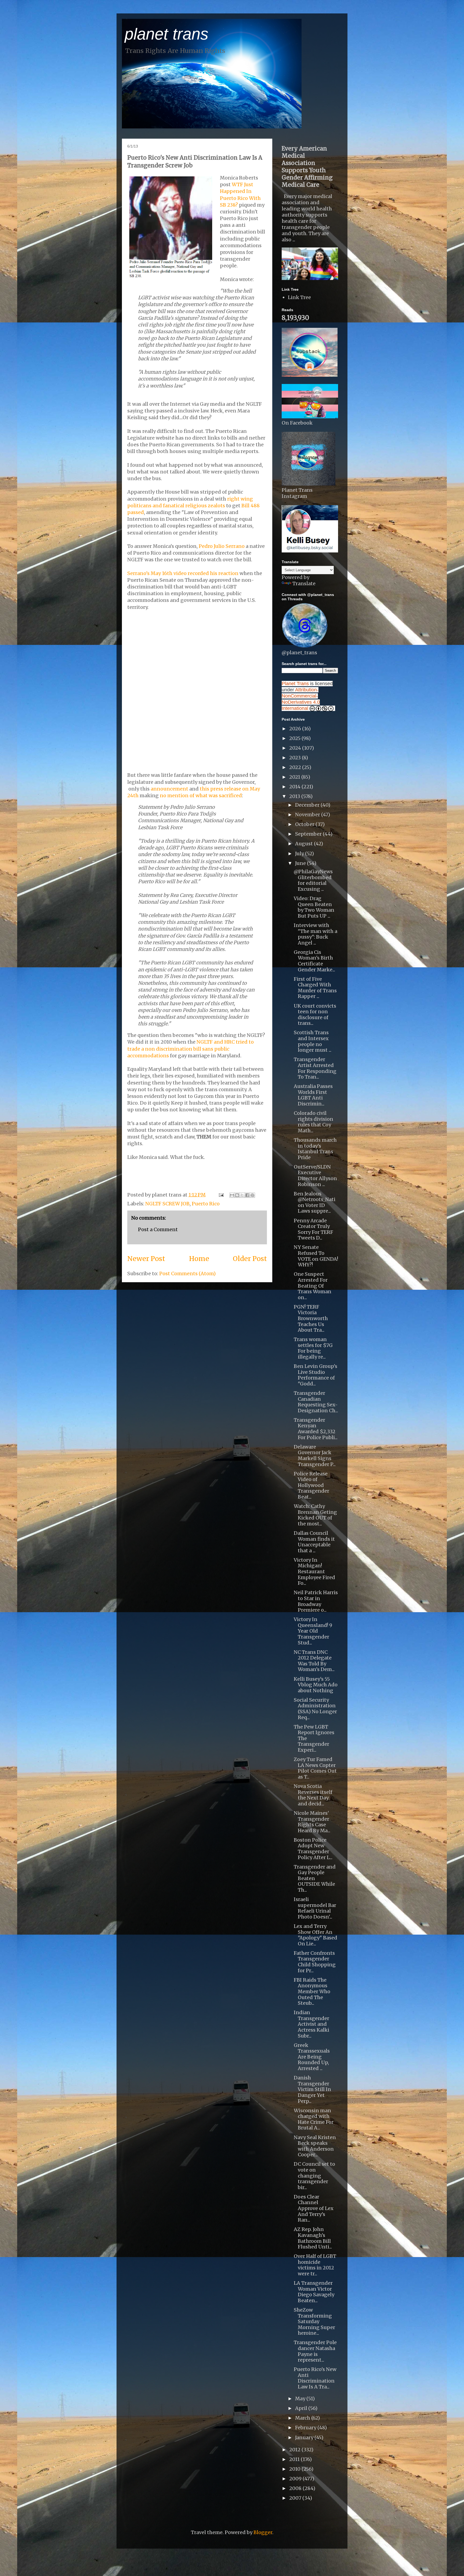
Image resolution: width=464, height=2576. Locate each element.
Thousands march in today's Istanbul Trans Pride (315, 1149)
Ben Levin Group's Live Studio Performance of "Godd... (316, 1375)
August (305, 844)
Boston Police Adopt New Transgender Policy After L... (313, 1849)
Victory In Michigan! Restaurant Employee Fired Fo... (314, 1571)
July (300, 854)
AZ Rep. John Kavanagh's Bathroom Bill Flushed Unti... (313, 2238)
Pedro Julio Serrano (222, 546)
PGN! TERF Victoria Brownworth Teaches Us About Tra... (311, 1318)
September (309, 834)
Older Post (250, 1259)
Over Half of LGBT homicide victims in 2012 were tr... (315, 2265)
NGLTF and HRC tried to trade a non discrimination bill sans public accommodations (191, 1049)
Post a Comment (158, 1229)
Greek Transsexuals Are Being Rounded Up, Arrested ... (312, 2057)
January (305, 2437)
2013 (295, 796)
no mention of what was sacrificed (201, 795)
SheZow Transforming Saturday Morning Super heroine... (314, 2321)
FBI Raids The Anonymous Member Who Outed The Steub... (312, 1991)
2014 (295, 787)
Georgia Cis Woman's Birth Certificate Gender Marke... (314, 961)
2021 (295, 777)
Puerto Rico (206, 1204)
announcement (169, 789)
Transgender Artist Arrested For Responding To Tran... (315, 1068)
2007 (296, 2498)
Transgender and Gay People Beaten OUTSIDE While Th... (315, 1878)
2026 (296, 729)
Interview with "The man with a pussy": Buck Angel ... (316, 934)
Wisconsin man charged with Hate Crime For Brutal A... (314, 2119)
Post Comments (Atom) (187, 1273)
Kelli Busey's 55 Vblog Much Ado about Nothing (316, 1685)
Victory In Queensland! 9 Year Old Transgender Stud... (313, 1631)
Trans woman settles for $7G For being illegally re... (313, 1348)
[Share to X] (242, 1195)
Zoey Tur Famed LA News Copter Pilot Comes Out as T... (315, 1768)
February (306, 2428)
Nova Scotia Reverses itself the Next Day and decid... (313, 1795)
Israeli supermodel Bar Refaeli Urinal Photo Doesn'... (315, 1908)
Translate (304, 583)
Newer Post (146, 1259)
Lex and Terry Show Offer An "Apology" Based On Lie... (316, 1935)
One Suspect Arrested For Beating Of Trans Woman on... (313, 1286)
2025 (295, 738)
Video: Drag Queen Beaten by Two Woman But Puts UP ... (314, 907)
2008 (296, 2488)
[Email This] (232, 1195)
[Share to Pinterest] (252, 1195)
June (301, 863)
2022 (296, 767)
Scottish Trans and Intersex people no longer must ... (313, 1041)
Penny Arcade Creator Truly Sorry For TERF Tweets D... (313, 1229)
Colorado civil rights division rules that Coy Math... (313, 1122)
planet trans (166, 34)
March (303, 2418)
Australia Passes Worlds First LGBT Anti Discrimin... (313, 1095)
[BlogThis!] (237, 1195)
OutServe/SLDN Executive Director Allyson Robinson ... (315, 1176)
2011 (295, 2459)
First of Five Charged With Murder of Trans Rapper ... (315, 988)
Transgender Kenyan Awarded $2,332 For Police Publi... (316, 1429)
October (305, 824)
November (308, 815)
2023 (296, 758)
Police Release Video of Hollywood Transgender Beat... (311, 1485)
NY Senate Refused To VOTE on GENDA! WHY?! (316, 1256)
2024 (296, 748)
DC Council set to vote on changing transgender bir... (314, 2176)
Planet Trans (295, 684)
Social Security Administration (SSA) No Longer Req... (315, 1709)
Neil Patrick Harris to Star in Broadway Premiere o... (316, 1601)
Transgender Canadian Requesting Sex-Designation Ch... (316, 1402)
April (302, 2408)
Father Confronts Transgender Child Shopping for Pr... (315, 1962)
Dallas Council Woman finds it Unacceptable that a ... (314, 1542)
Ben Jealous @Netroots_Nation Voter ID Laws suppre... (315, 1202)
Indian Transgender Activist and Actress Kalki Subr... (311, 2024)
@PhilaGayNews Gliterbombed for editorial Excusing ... (313, 880)
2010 (295, 2469)
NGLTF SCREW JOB (167, 1204)
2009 (296, 2479)
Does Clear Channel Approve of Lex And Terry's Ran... (314, 2208)
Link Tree (299, 297)
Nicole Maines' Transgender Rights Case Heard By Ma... (312, 1822)
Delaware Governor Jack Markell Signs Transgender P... (315, 1456)
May (301, 2399)
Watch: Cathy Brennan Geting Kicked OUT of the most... (315, 1515)
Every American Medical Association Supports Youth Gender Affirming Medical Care (307, 167)
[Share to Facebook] (247, 1195)
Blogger (263, 2532)
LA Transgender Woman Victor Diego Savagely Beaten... (314, 2292)
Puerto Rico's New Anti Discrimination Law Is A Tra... (315, 2378)
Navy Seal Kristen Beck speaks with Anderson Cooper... (315, 2146)
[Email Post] (221, 1195)
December (308, 805)
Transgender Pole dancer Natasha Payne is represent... (315, 2351)
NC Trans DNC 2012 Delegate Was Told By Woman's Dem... (314, 1661)
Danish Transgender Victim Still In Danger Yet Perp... (312, 2089)
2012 (295, 2450)
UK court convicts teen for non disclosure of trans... (315, 1015)
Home (199, 1259)
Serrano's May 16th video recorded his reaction (183, 573)
